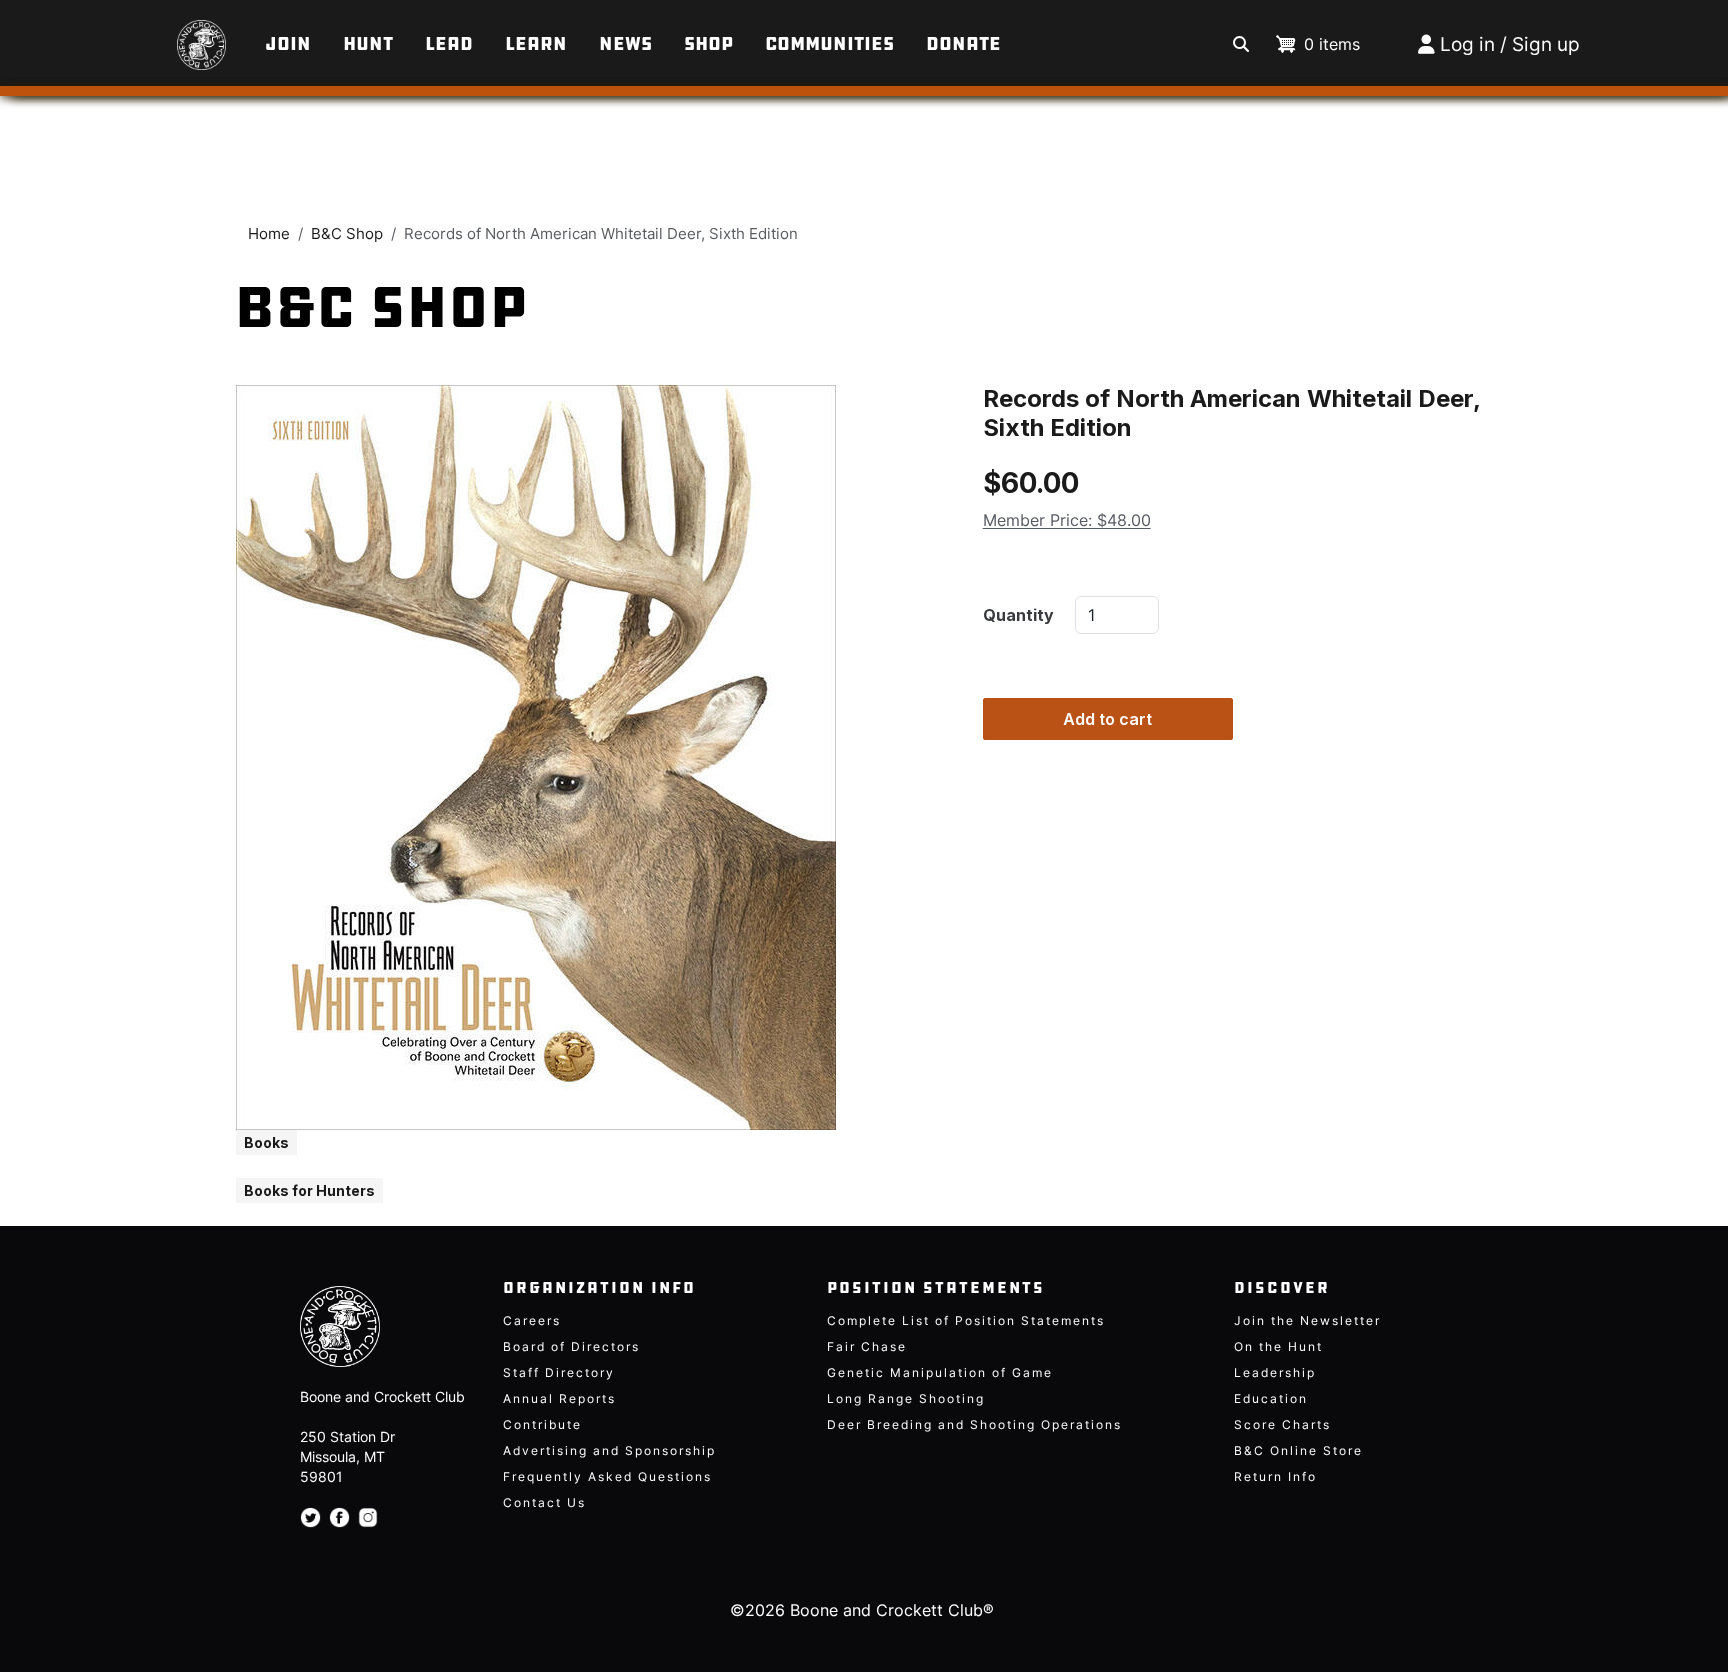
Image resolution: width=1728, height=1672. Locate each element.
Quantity (1018, 615)
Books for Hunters (309, 1190)
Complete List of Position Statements (966, 1320)
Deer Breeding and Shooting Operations (974, 1424)
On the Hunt (1278, 1346)
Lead (449, 44)
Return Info (1275, 1476)
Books (266, 1142)
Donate (963, 44)
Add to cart (1107, 719)
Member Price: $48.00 (1067, 519)
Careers (532, 1320)
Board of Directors (571, 1346)
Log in (1467, 44)
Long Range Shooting (906, 1398)
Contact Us (544, 1502)
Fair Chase (867, 1346)
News (625, 44)
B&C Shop (347, 234)
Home (269, 234)
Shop (708, 44)
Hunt (368, 44)
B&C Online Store (1298, 1450)
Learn (536, 44)
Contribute (542, 1424)
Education (1271, 1398)
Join (288, 44)
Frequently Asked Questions (607, 1476)
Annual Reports (559, 1398)
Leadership (1275, 1372)
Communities (829, 44)
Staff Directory (559, 1372)
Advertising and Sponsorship (609, 1450)
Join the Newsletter (1307, 1320)
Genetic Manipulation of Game (940, 1372)
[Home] (169, 35)
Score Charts (1282, 1424)
